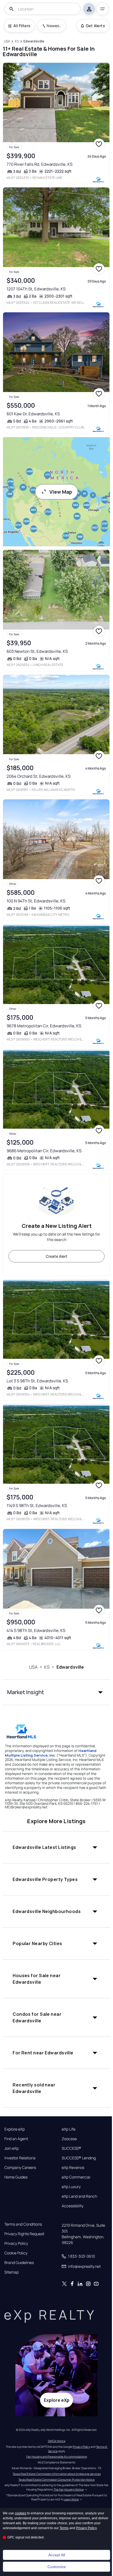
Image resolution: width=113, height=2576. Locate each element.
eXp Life (69, 2129)
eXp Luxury (71, 2187)
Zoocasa (69, 2139)
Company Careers (20, 2168)
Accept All (57, 2555)
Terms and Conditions (23, 2224)
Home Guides (16, 2177)
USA (33, 1667)
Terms (64, 2528)
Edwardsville (70, 1667)
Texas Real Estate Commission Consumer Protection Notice (56, 2480)
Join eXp (12, 2148)
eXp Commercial (76, 2177)
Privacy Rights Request (24, 2234)
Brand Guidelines (19, 2263)
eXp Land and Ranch (79, 2196)
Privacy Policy (16, 2243)
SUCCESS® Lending (79, 2158)
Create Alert (57, 1256)
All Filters (22, 26)
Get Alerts (95, 26)
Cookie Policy (16, 2253)
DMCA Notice (57, 2441)
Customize (57, 2567)
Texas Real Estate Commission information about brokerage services (57, 2474)
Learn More (71, 2499)
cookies (21, 2513)
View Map (61, 492)
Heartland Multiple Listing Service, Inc (51, 1753)
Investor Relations (20, 2158)
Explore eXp (15, 2129)
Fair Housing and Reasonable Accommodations (57, 2457)
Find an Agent (16, 2139)
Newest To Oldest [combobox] (54, 26)
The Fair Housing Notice (69, 2489)
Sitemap (12, 2272)
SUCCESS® (71, 2148)
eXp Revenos (73, 2168)
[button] (56, 1692)
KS (47, 1667)
